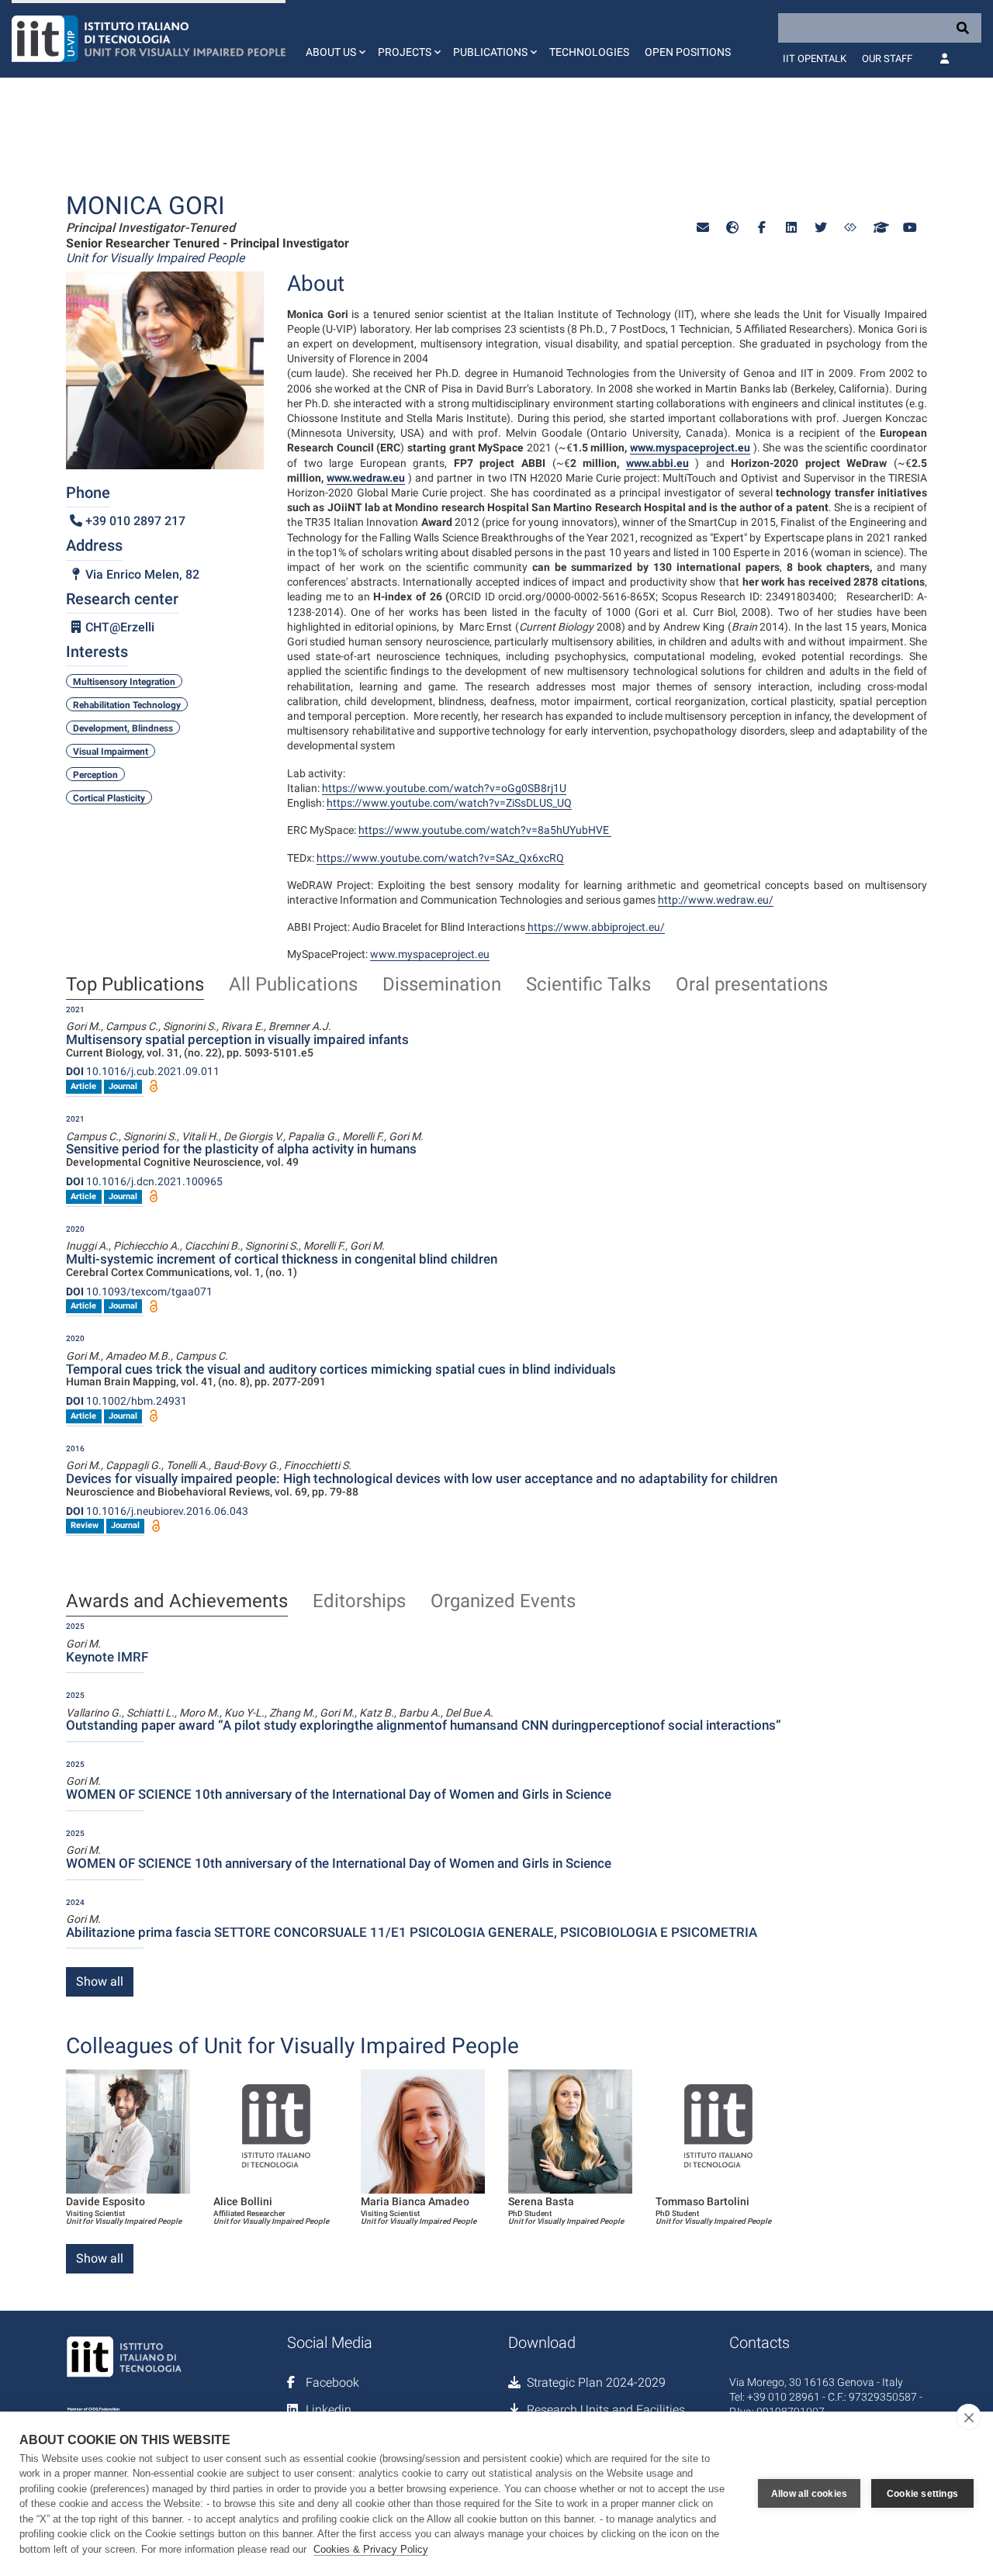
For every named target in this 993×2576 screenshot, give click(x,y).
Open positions (688, 52)
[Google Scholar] (880, 228)
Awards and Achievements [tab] (177, 1602)
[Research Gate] (850, 228)
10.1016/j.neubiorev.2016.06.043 (157, 1511)
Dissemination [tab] (442, 985)
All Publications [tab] (293, 985)
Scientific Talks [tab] (588, 985)
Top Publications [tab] (135, 985)
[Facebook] (762, 228)
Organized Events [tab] (503, 1602)
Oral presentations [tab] (752, 985)
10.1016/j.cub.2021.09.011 (143, 1071)
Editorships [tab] (359, 1602)
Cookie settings (922, 2494)
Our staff (887, 59)
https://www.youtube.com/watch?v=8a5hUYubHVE (485, 830)
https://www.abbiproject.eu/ (596, 927)
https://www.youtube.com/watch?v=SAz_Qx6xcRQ (440, 858)
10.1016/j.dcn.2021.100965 (144, 1181)
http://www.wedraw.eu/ (716, 900)
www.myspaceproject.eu (430, 954)
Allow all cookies (809, 2494)
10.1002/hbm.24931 (126, 1401)
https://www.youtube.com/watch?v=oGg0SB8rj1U (444, 788)
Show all (100, 1981)
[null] (732, 228)
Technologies (589, 52)
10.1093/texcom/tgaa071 (139, 1291)
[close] (969, 2417)
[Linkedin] (791, 228)
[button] (334, 39)
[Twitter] (821, 228)
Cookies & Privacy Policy (371, 2549)
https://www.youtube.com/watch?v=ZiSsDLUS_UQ (449, 803)
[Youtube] (909, 228)
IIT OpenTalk (815, 59)
